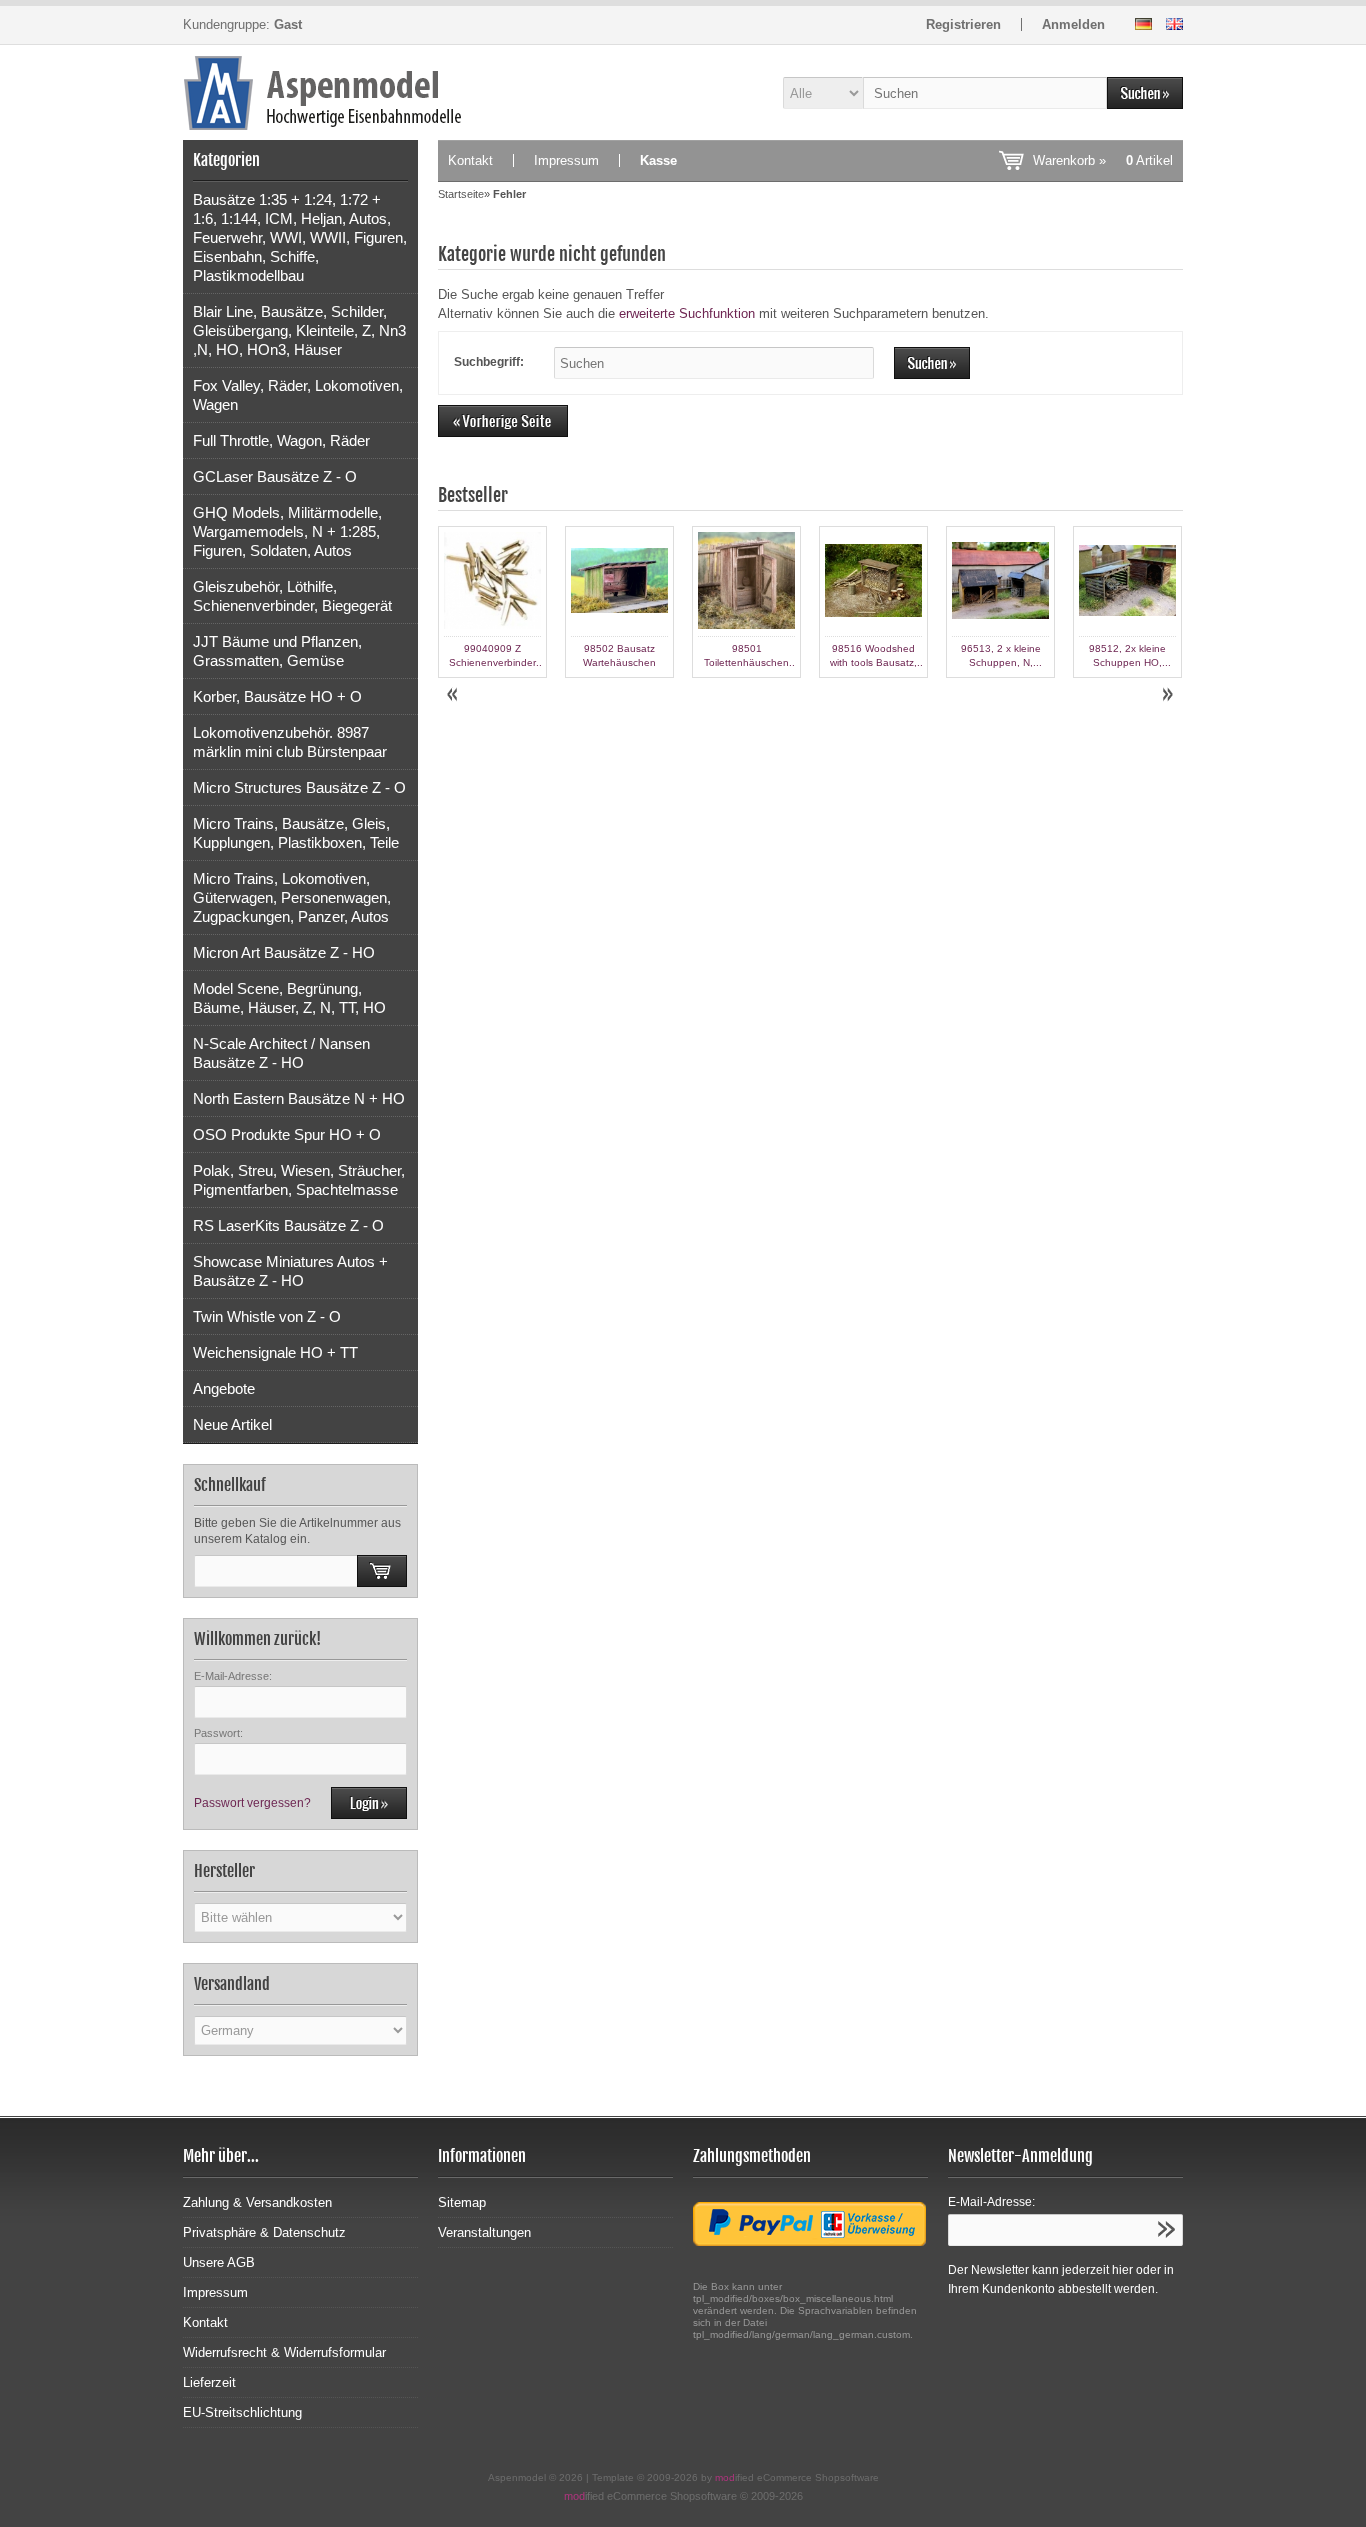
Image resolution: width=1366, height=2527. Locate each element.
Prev (454, 695)
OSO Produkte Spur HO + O (287, 1134)
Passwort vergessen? (252, 1803)
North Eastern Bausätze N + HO (299, 1098)
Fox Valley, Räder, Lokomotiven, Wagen (298, 395)
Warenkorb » (1103, 160)
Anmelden (1073, 24)
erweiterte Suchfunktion (687, 313)
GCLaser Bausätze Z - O (275, 476)
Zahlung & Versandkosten (257, 2202)
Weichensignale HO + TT (275, 1352)
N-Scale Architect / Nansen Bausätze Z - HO (281, 1053)
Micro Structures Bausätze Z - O (299, 787)
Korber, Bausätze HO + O (277, 696)
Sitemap (462, 2202)
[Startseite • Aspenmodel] (300, 92)
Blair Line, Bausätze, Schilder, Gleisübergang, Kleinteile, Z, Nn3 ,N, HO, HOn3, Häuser (299, 330)
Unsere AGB (219, 2262)
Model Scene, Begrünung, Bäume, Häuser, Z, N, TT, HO (289, 998)
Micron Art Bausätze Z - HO (284, 952)
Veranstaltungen (484, 2232)
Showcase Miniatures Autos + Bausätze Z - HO (290, 1271)
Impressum (566, 160)
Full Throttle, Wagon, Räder (281, 440)
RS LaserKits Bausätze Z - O (288, 1225)
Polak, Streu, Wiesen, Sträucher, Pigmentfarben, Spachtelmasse (299, 1180)
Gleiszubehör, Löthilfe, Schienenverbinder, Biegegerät (292, 596)
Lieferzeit (209, 2382)
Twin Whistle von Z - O (267, 1316)
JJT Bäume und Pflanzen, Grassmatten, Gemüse (277, 651)
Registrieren (963, 24)
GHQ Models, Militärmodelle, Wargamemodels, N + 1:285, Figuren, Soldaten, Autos (287, 531)
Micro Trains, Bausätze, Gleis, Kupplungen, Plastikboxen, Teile (296, 833)
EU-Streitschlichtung (242, 2412)
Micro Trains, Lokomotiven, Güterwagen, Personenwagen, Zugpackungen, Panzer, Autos (292, 897)
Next (1167, 695)
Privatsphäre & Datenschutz (264, 2232)
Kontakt (470, 160)
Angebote (224, 1388)
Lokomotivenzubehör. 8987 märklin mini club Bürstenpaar (290, 742)
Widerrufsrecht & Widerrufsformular (284, 2352)
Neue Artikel (232, 1424)
